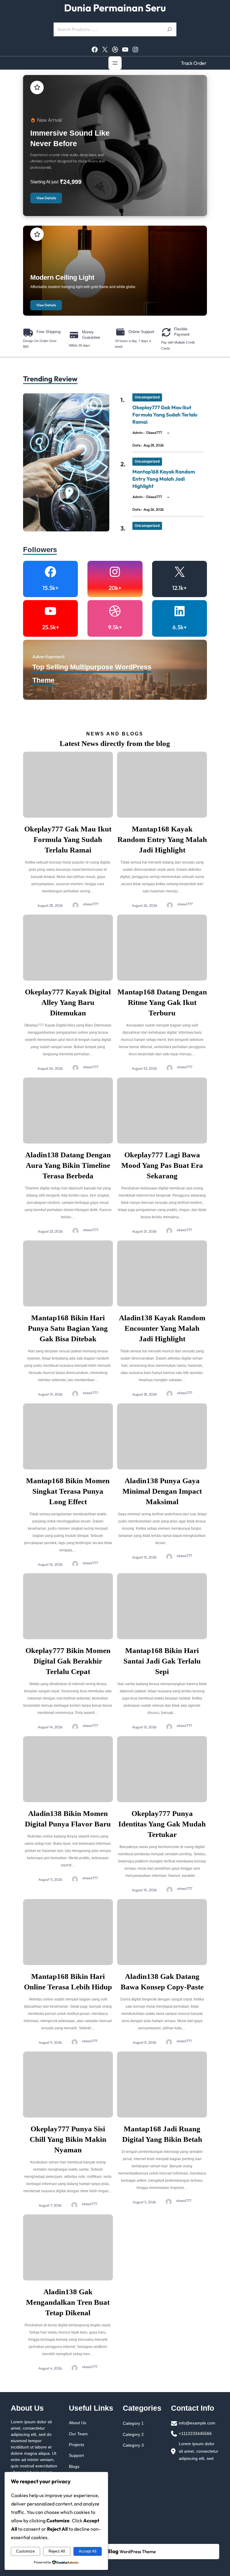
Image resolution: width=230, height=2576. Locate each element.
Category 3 (133, 2445)
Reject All (57, 2551)
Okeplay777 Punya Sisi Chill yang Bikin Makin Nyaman (68, 2139)
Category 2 (133, 2434)
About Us (78, 2423)
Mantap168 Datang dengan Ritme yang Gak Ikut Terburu (162, 1002)
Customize (25, 2551)
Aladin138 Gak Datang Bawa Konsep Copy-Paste (162, 1982)
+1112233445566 (195, 2433)
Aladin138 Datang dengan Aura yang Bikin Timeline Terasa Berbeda (68, 1165)
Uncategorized (147, 397)
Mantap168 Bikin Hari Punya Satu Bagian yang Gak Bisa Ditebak (68, 1328)
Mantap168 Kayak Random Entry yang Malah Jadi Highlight (164, 479)
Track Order (194, 63)
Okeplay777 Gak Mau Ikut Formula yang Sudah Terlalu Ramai (165, 415)
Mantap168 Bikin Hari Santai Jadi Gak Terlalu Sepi (162, 1661)
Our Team (78, 2434)
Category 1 (133, 2423)
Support (76, 2455)
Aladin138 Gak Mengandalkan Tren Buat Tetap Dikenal (68, 2302)
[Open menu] (115, 63)
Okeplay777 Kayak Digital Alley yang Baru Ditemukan (68, 1002)
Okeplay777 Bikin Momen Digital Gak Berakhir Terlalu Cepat (68, 1661)
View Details (46, 198)
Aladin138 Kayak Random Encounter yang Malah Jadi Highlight (162, 1328)
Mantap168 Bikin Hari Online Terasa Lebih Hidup (68, 1982)
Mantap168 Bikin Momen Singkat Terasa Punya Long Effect (68, 1491)
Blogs (74, 2466)
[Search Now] (170, 29)
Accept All (88, 2551)
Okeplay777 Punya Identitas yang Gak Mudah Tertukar (162, 1824)
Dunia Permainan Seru (115, 8)
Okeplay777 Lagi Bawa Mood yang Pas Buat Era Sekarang (162, 1165)
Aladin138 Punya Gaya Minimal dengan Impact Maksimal (162, 1491)
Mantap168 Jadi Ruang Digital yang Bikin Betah (162, 2134)
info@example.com (197, 2423)
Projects (77, 2445)
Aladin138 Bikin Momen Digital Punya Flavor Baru (68, 1819)
